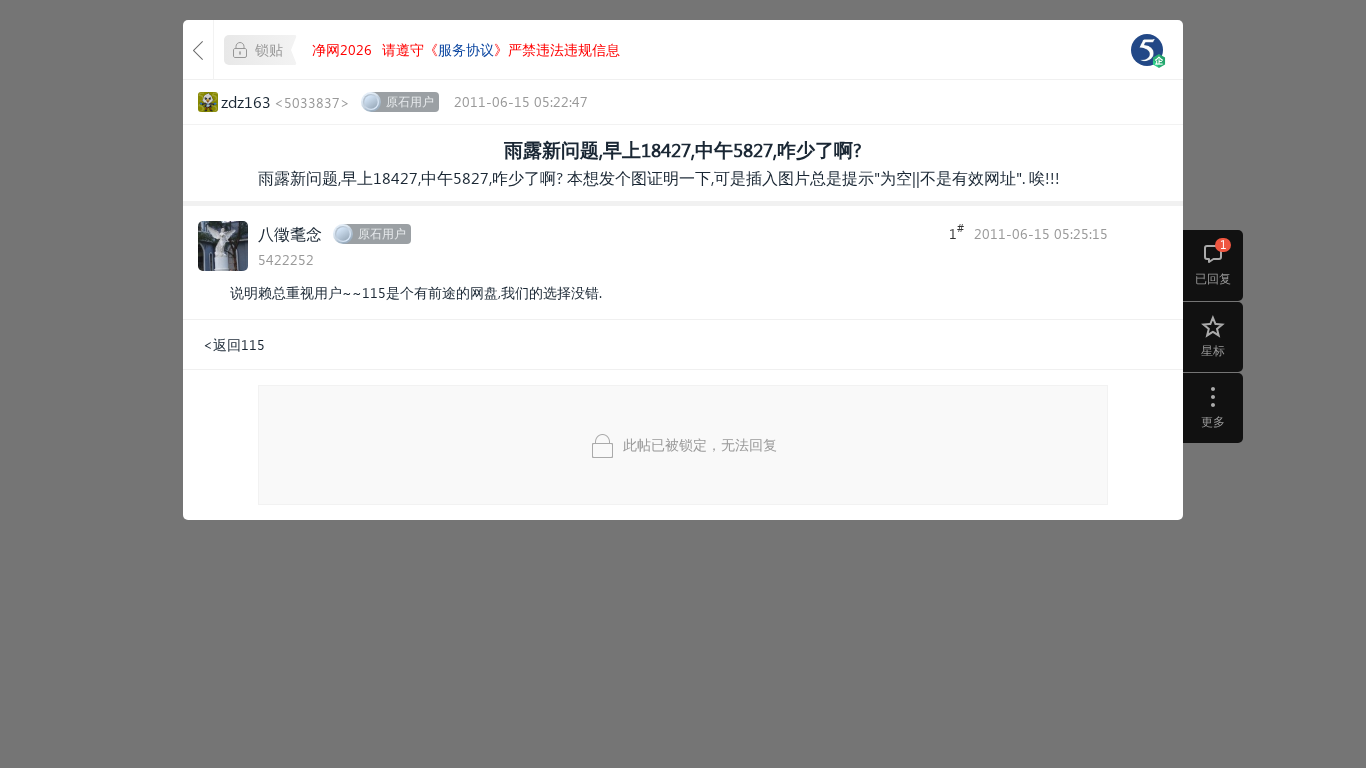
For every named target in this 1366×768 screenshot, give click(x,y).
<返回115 (234, 344)
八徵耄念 (290, 233)
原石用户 (410, 101)
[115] (1147, 50)
